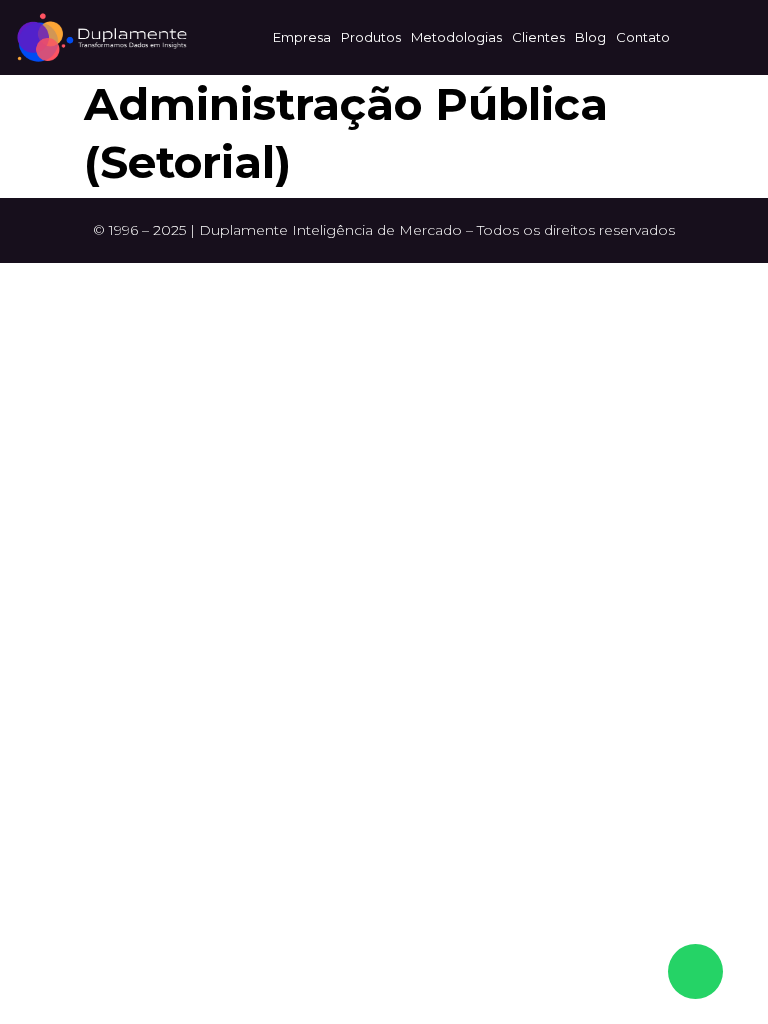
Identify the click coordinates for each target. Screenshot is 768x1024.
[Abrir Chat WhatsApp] (695, 971)
